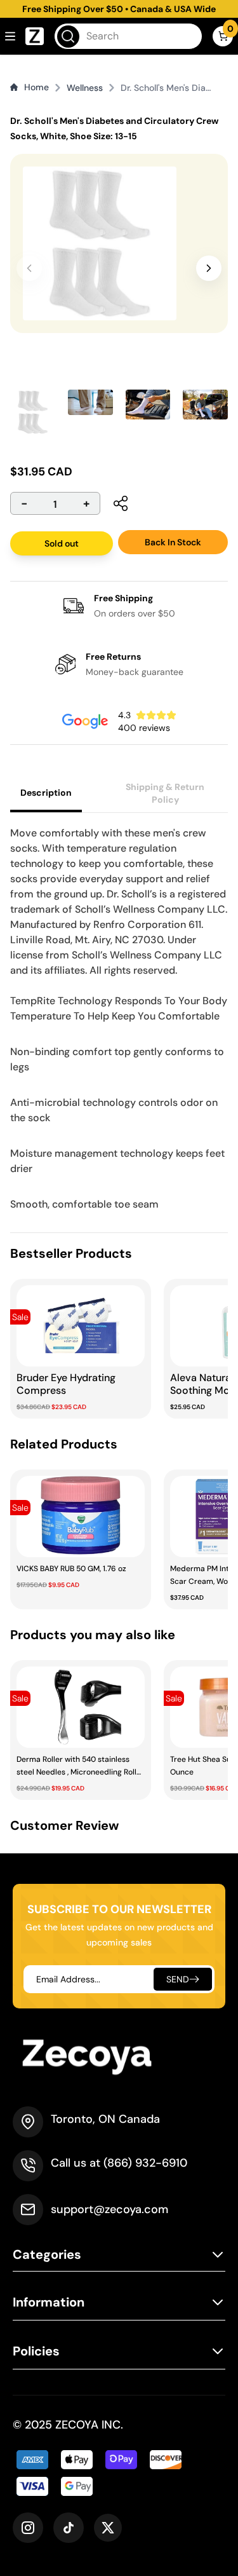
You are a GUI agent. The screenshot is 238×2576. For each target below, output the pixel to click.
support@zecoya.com (109, 2209)
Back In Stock (173, 542)
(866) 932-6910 (145, 2163)
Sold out (62, 543)
